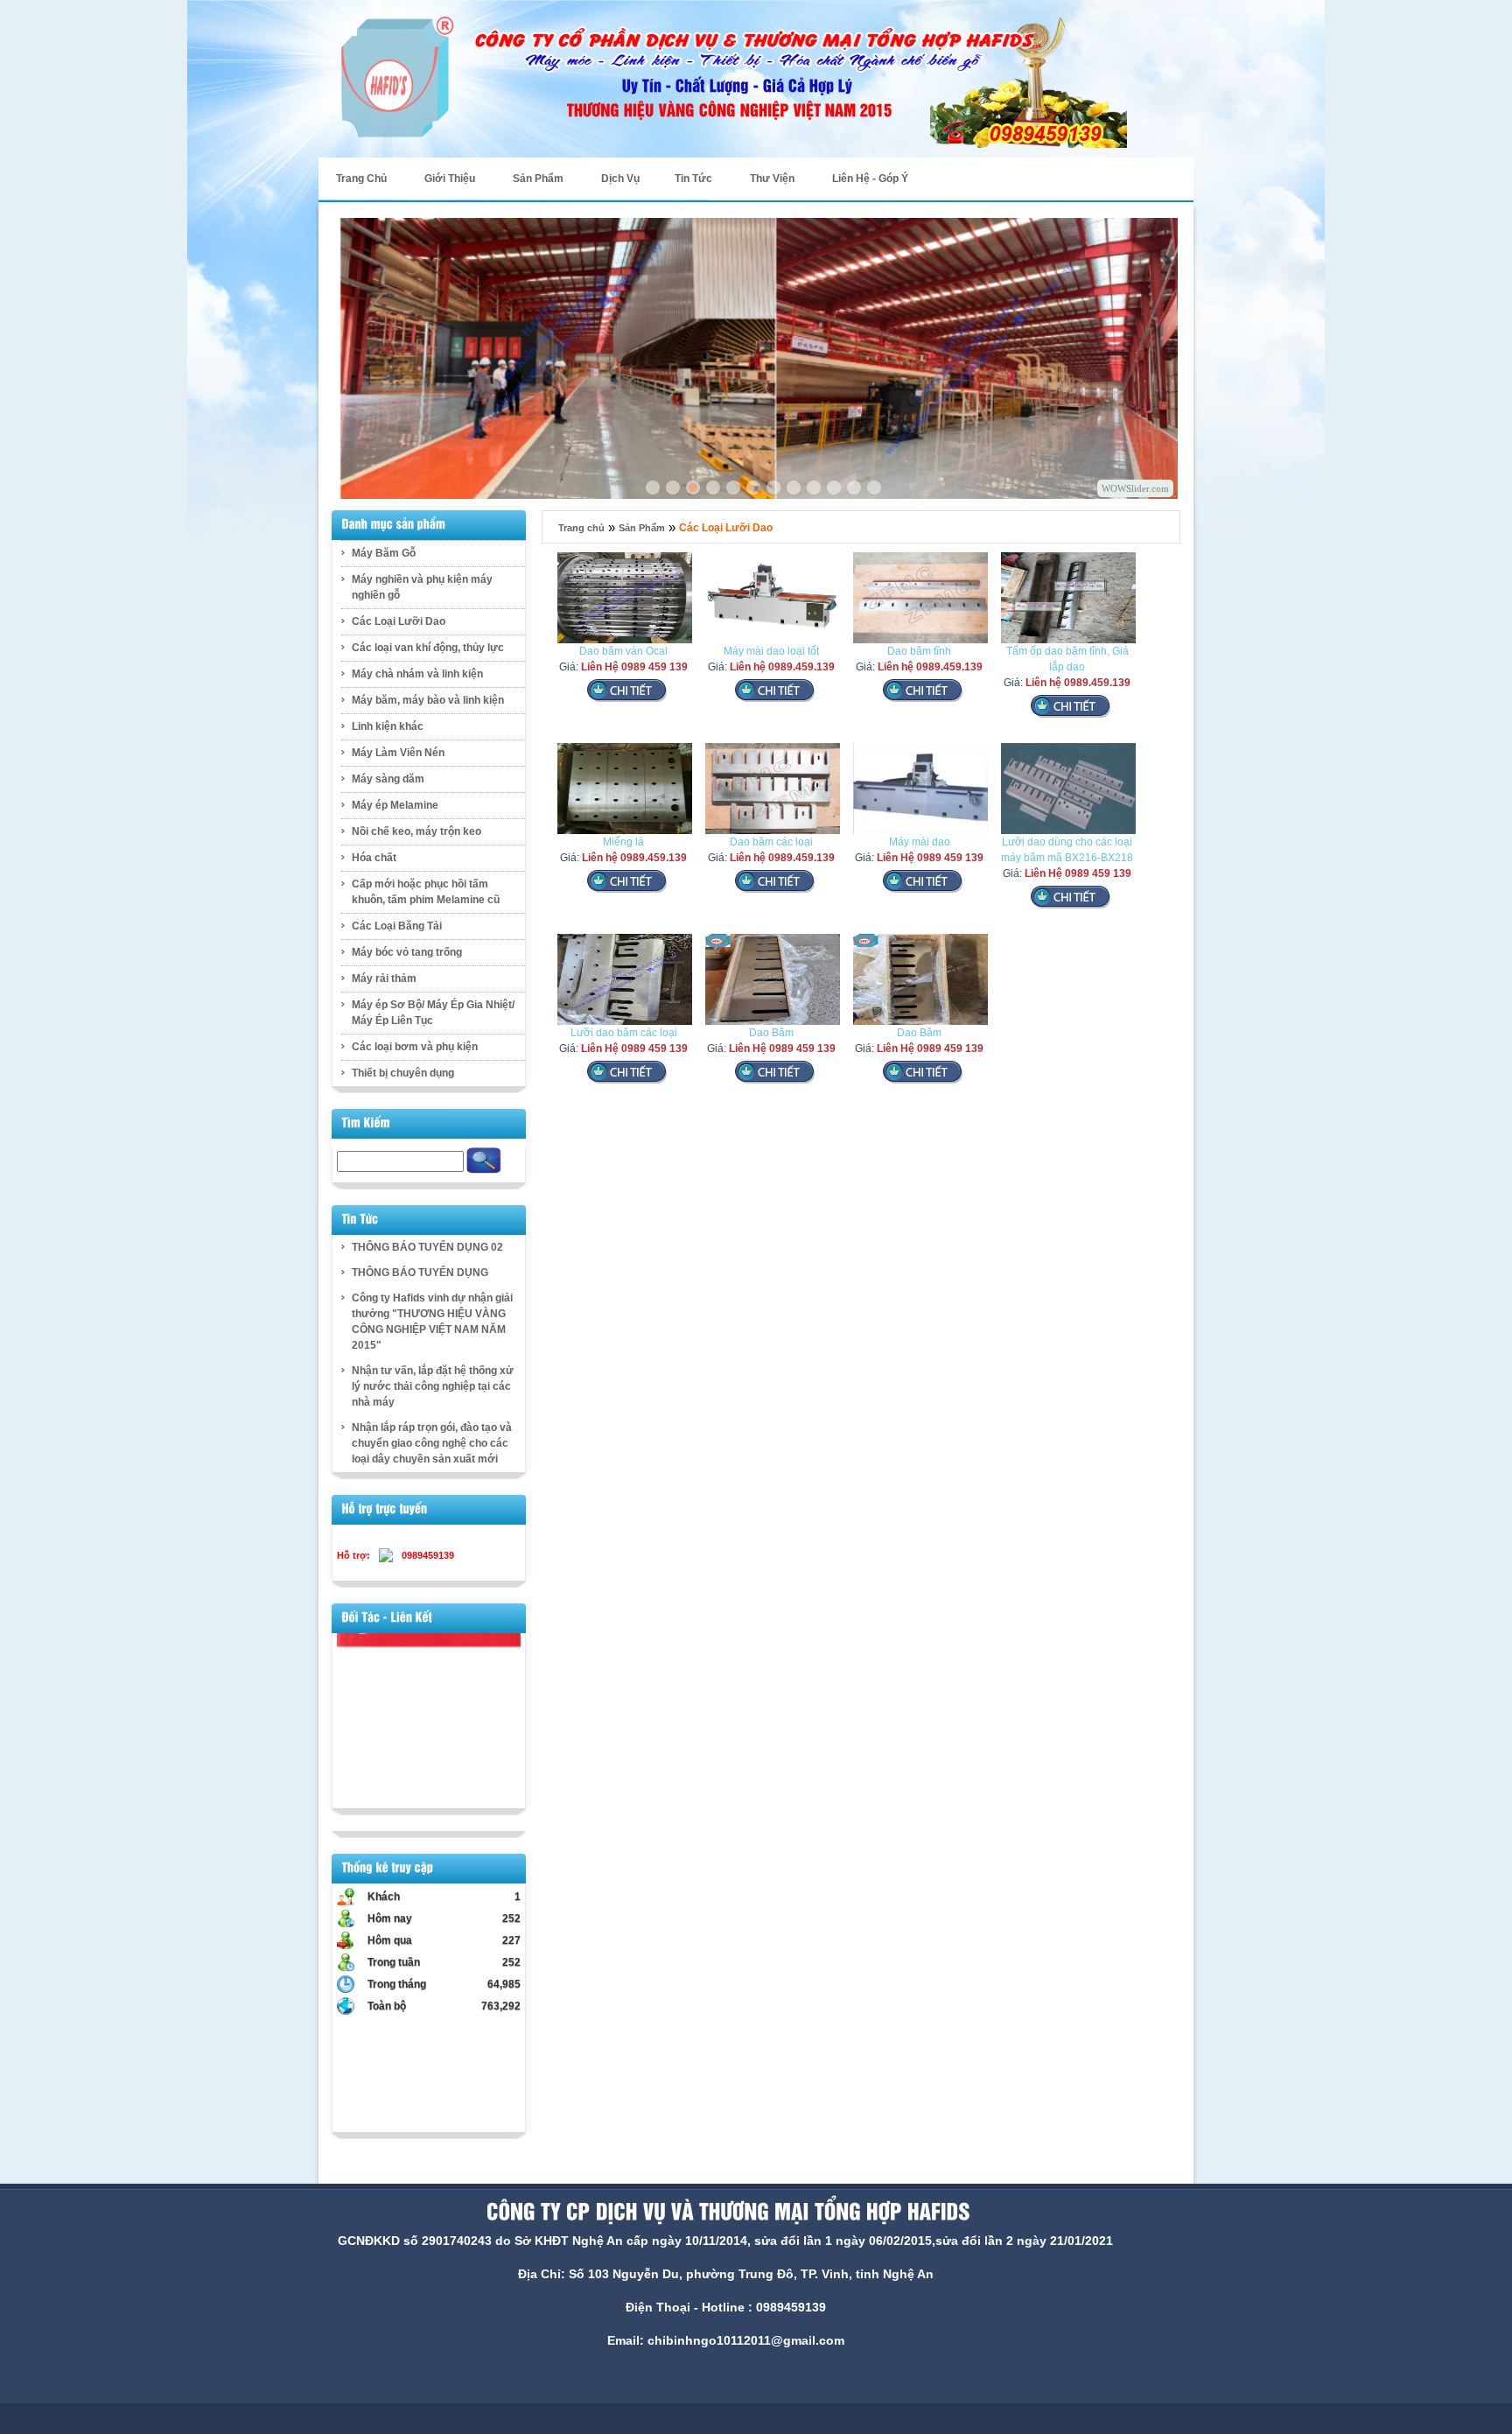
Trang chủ (581, 528)
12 (834, 488)
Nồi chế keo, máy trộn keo (416, 831)
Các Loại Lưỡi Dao (399, 621)
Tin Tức (693, 179)
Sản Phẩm (642, 528)
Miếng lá (623, 842)
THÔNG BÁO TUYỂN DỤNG (420, 1273)
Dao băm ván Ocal (623, 651)
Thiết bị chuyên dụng (403, 1073)
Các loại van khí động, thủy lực (428, 648)
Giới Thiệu (450, 179)
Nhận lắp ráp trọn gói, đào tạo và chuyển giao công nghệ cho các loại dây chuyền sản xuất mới (432, 1443)
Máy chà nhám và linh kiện (417, 674)
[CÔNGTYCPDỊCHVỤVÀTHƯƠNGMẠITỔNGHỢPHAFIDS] (725, 2212)
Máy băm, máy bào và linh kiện (428, 700)
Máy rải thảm (384, 979)
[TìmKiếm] (366, 1123)
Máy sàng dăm (388, 779)
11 (814, 488)
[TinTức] (360, 1219)
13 (854, 488)
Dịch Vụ (620, 179)
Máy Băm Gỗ (384, 553)
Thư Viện (772, 179)
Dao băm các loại (771, 842)
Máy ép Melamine (395, 805)
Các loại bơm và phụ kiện (415, 1047)
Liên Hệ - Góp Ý (870, 179)
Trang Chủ (361, 179)
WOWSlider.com (1135, 488)
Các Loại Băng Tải (397, 926)
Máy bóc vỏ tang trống (407, 952)
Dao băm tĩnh (919, 651)
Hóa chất (374, 858)
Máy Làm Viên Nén (398, 753)
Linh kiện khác (388, 726)
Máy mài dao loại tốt (771, 651)
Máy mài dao (920, 842)
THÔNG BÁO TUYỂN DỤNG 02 (427, 1247)
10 (794, 488)
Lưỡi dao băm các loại (624, 1033)
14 (874, 488)
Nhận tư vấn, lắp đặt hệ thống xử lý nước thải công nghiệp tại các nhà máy (433, 1386)
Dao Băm (771, 1033)
